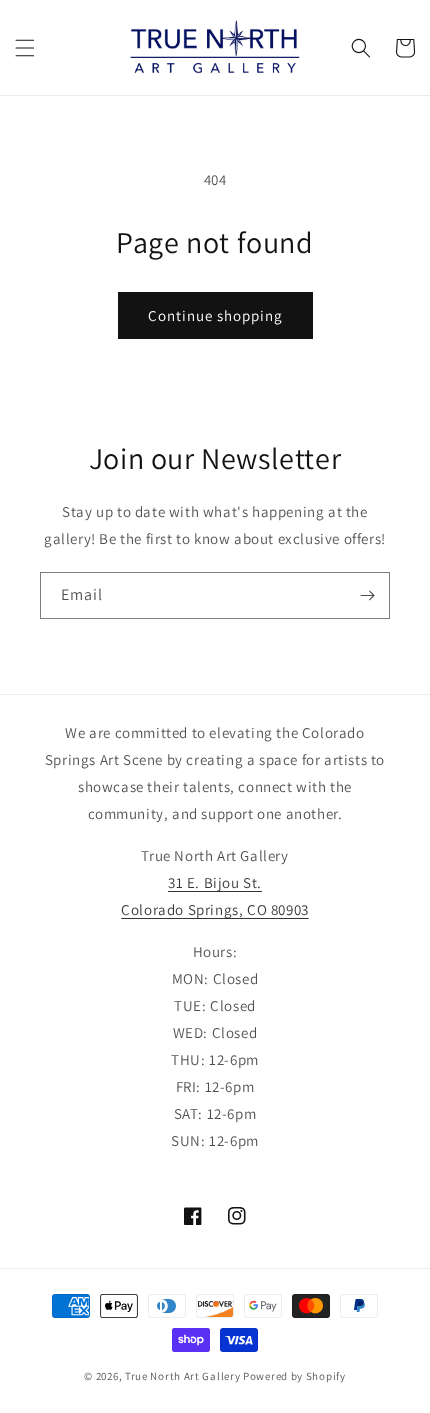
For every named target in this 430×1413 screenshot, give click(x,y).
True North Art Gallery (184, 1376)
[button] (25, 48)
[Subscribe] (367, 595)
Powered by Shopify (294, 1376)
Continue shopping (215, 315)
